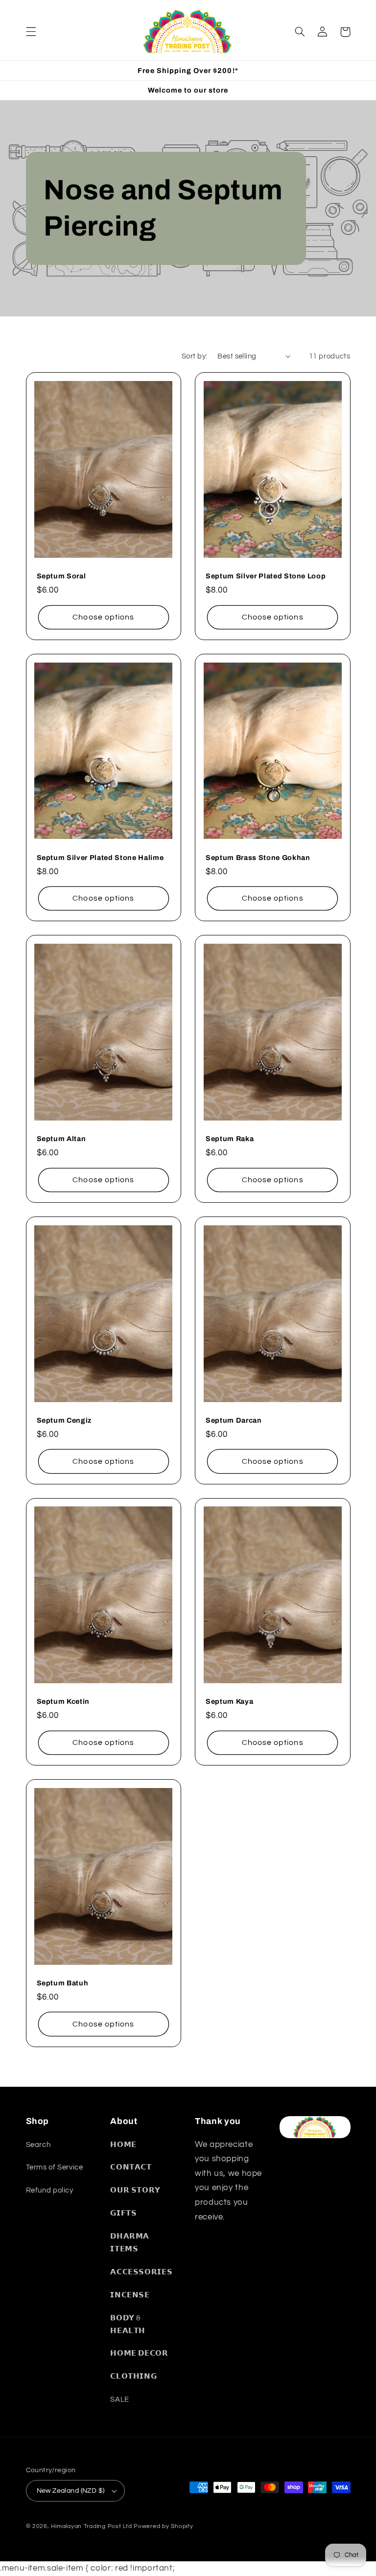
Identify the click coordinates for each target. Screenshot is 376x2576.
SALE (120, 2399)
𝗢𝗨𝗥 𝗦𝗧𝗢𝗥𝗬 (135, 2190)
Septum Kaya (229, 1701)
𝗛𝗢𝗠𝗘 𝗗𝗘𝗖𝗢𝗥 (139, 2353)
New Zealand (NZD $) (71, 2491)
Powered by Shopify (163, 2526)
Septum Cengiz (64, 1420)
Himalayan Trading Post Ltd (91, 2526)
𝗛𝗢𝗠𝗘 (123, 2145)
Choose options (103, 617)
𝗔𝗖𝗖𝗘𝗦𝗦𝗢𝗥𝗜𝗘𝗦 (141, 2272)
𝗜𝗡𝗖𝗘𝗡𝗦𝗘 (130, 2295)
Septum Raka (230, 1139)
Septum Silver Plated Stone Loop (266, 576)
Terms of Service (55, 2167)
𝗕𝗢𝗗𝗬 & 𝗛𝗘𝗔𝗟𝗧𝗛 (128, 2325)
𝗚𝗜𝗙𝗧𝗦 (123, 2213)
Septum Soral (61, 576)
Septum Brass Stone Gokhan (258, 858)
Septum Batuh (63, 1983)
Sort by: (194, 356)
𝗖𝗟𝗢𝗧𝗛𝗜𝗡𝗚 (133, 2376)
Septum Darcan (234, 1420)
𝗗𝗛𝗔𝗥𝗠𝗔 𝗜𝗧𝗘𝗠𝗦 (130, 2243)
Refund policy (50, 2190)
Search (38, 2145)
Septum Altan (61, 1139)
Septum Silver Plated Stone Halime (100, 858)
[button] (31, 32)
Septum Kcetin (63, 1701)
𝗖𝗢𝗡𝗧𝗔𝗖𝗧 (131, 2167)
